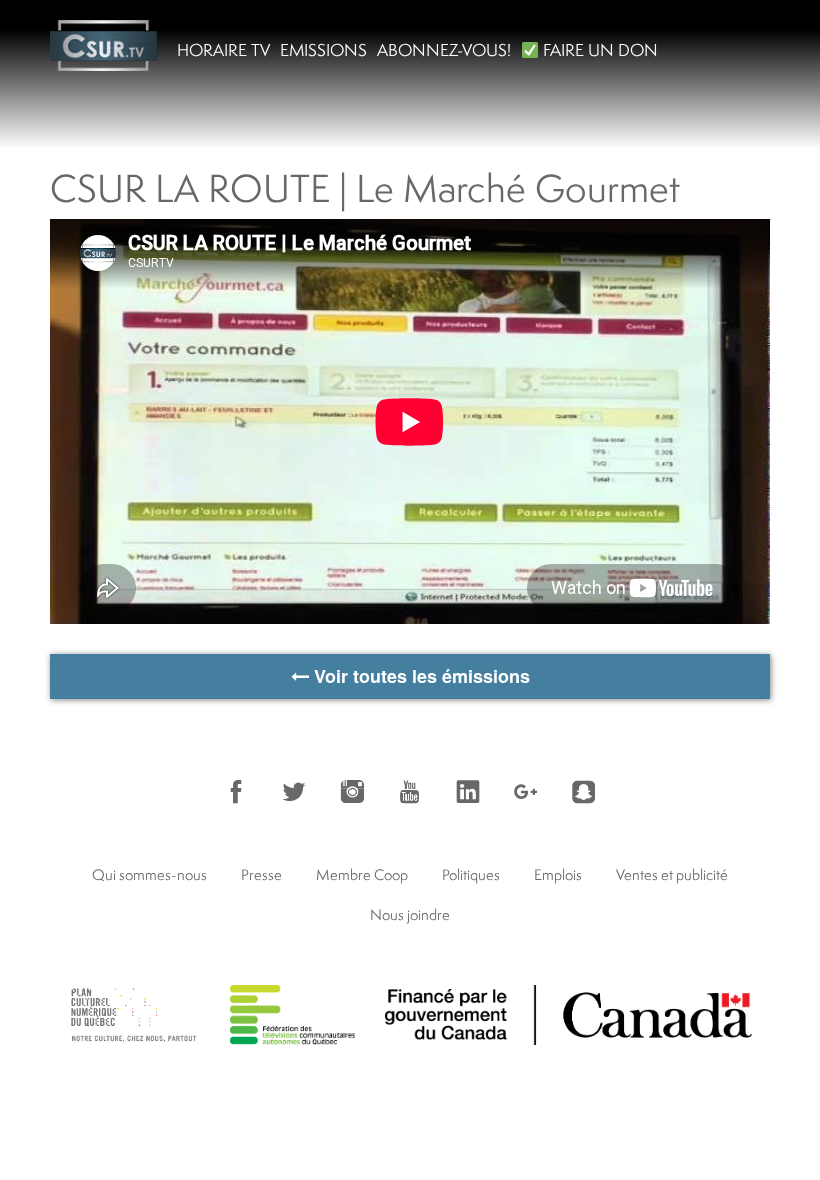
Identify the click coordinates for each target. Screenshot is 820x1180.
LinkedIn (468, 792)
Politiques (471, 874)
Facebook (236, 792)
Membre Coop (362, 874)
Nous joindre (410, 914)
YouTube (410, 792)
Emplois (558, 874)
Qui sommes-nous (149, 874)
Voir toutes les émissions (419, 676)
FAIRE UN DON (598, 49)
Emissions (323, 49)
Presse (261, 874)
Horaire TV (223, 49)
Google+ (526, 792)
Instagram (352, 792)
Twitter (294, 792)
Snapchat (584, 792)
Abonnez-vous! (444, 49)
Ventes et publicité (672, 874)
